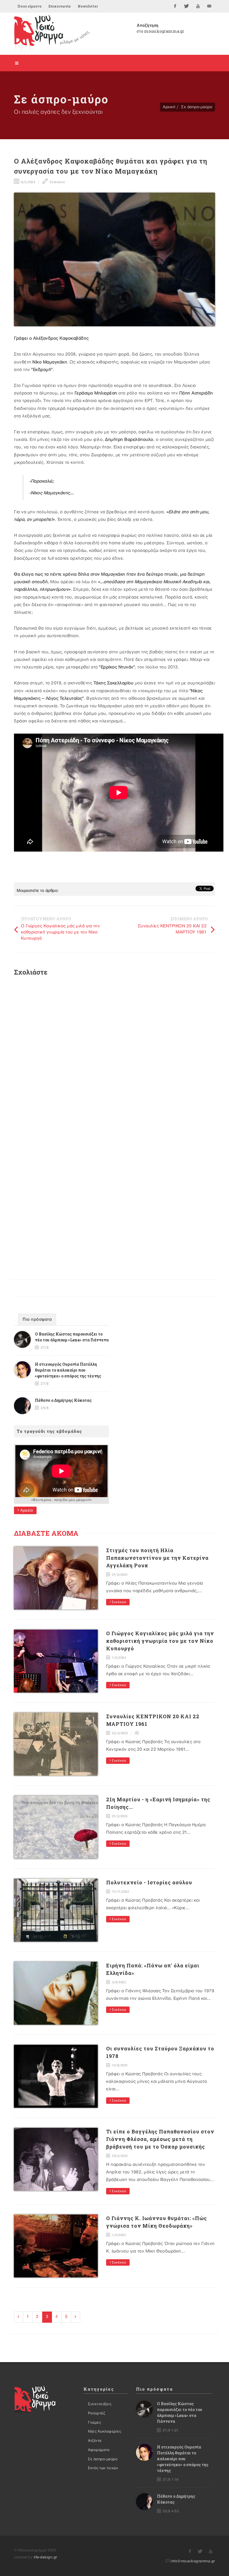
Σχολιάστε (57, 182)
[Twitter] (187, 6)
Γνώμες (95, 2423)
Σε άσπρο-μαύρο (197, 107)
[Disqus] (115, 1055)
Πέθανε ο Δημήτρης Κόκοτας (63, 1400)
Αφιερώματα (99, 2450)
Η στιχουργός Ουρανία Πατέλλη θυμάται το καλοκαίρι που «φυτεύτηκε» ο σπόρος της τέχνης (68, 1370)
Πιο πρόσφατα (37, 1320)
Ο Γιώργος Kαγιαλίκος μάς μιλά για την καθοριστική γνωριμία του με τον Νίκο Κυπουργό (61, 932)
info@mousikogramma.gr (193, 2561)
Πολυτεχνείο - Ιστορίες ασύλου (149, 1882)
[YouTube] (198, 6)
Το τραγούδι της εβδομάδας (49, 1431)
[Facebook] (175, 6)
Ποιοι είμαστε (29, 6)
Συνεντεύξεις (100, 2404)
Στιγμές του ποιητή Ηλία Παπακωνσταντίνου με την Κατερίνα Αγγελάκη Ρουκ (157, 1558)
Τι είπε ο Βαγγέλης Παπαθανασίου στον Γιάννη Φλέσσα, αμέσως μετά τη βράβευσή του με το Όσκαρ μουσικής (160, 2139)
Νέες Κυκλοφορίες (105, 2431)
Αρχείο (26, 1510)
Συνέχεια (119, 1602)
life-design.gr (46, 2557)
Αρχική (169, 107)
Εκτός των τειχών (103, 2468)
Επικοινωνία (60, 6)
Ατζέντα (95, 2441)
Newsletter (88, 6)
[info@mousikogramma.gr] (209, 6)
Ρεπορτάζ (96, 2413)
